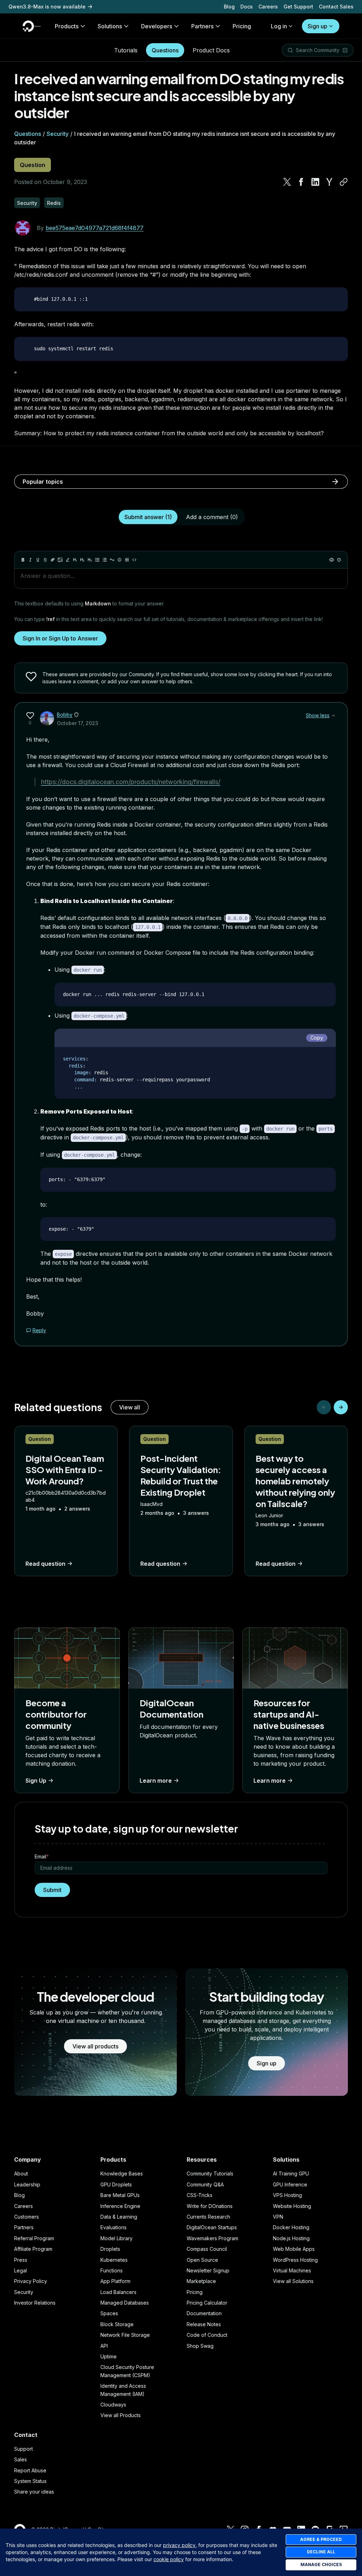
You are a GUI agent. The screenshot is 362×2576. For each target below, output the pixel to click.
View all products (95, 2046)
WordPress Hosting (295, 2260)
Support (24, 2449)
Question (33, 165)
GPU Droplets (116, 2184)
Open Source (202, 2260)
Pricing (195, 2292)
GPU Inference (290, 2184)
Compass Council (207, 2249)
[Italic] (30, 560)
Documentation (204, 2313)
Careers (268, 7)
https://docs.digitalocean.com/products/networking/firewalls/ (131, 782)
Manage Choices (321, 2564)
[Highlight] (68, 560)
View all (130, 1407)
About (21, 2173)
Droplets (110, 2249)
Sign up (317, 26)
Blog (229, 7)
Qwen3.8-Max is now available (47, 7)
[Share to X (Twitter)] (287, 182)
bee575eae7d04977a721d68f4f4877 (95, 228)
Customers (27, 2217)
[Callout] (119, 560)
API (104, 2346)
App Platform (115, 2281)
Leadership (27, 2184)
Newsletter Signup (208, 2270)
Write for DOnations (210, 2206)
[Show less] (333, 715)
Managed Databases (125, 2303)
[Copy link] (344, 182)
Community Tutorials (210, 2173)
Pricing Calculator (207, 2303)
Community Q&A (205, 2184)
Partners (24, 2227)
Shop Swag (200, 2346)
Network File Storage (125, 2335)
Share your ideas (34, 2492)
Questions (165, 50)
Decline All (321, 2552)
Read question (45, 1564)
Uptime (109, 2356)
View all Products (121, 2415)
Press (21, 2260)
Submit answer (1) (148, 517)
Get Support (298, 7)
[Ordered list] (105, 560)
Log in (279, 26)
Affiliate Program (33, 2249)
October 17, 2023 (78, 723)
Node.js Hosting (291, 2238)
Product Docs (211, 50)
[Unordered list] (97, 560)
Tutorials (126, 50)
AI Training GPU (291, 2173)
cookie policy (169, 2559)
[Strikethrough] (45, 560)
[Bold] (23, 560)
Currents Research (208, 2217)
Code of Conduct (207, 2335)
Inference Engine (120, 2206)
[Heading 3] (90, 560)
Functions (112, 2270)
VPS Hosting (287, 2195)
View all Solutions (293, 2281)
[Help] (339, 560)
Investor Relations (35, 2303)
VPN (278, 2217)
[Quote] (112, 560)
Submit (52, 1890)
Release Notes (204, 2324)
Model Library (116, 2238)
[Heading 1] (75, 560)
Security (58, 134)
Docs (247, 7)
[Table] (127, 560)
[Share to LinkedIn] (315, 182)
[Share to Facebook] (301, 182)
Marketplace (201, 2281)
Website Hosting (292, 2206)
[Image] (60, 560)
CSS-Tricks (200, 2195)
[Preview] (332, 560)
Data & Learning (119, 2217)
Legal (21, 2270)
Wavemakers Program (212, 2238)
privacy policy (179, 2545)
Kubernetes (114, 2260)
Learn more (156, 1781)
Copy (317, 1038)
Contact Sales (336, 7)
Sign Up (36, 1781)
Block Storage (117, 2324)
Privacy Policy (31, 2281)
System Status (30, 2481)
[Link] (53, 560)
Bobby (65, 715)
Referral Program (34, 2238)
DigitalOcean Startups (212, 2227)
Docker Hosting (291, 2227)
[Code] (134, 560)
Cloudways (113, 2405)
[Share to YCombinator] (329, 182)
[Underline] (38, 560)
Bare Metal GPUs (120, 2195)
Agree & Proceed (321, 2539)
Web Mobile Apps (294, 2249)
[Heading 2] (82, 560)
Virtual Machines (292, 2270)
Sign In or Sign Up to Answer (60, 638)
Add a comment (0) (212, 517)
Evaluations (113, 2227)
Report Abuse (30, 2470)
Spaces (109, 2313)
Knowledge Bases (122, 2173)
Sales (21, 2459)
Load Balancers (118, 2292)
